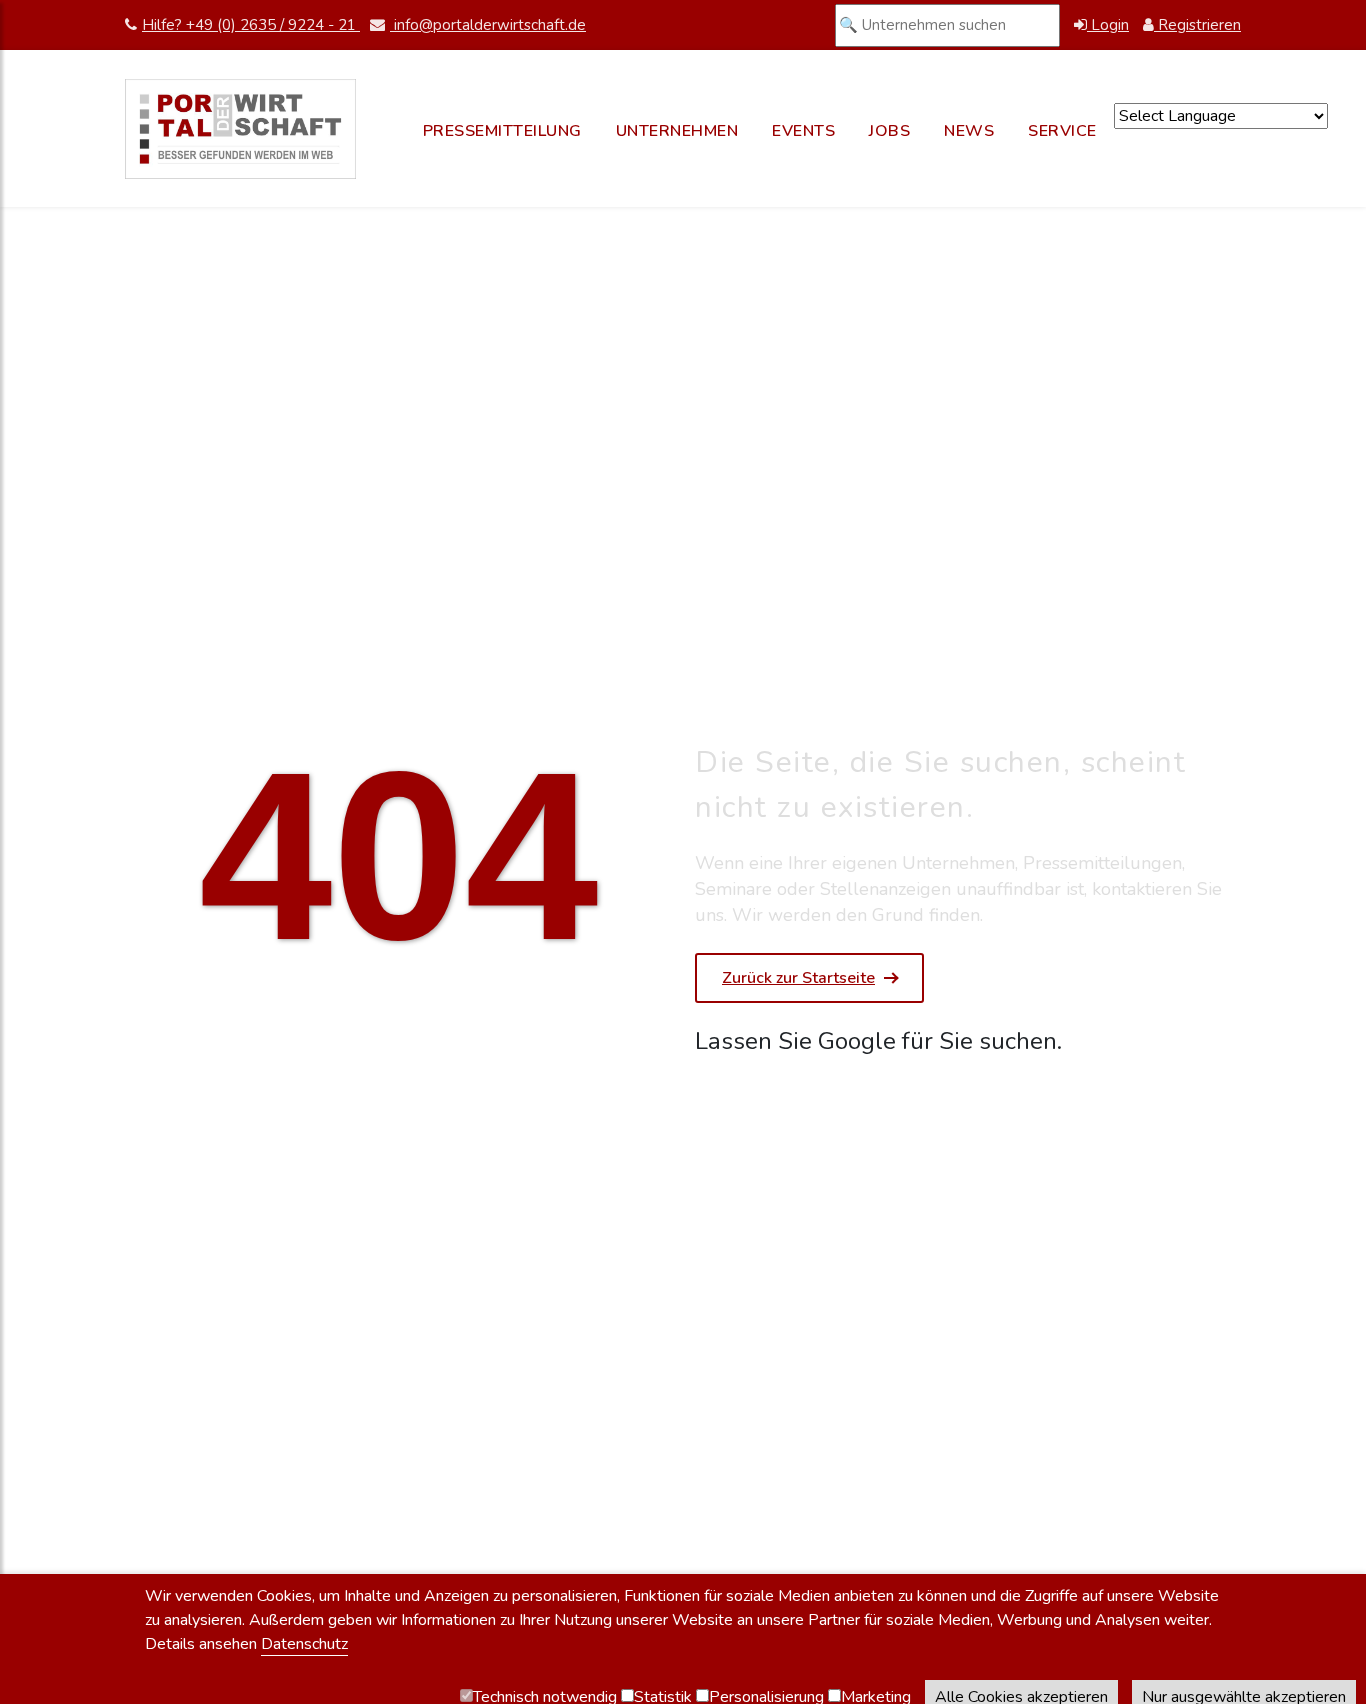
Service (1062, 131)
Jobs (889, 131)
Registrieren (1197, 25)
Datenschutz (304, 1644)
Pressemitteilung (502, 131)
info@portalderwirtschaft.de (488, 25)
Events (803, 131)
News (969, 131)
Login (1108, 25)
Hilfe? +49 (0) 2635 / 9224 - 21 (251, 25)
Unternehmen (677, 131)
